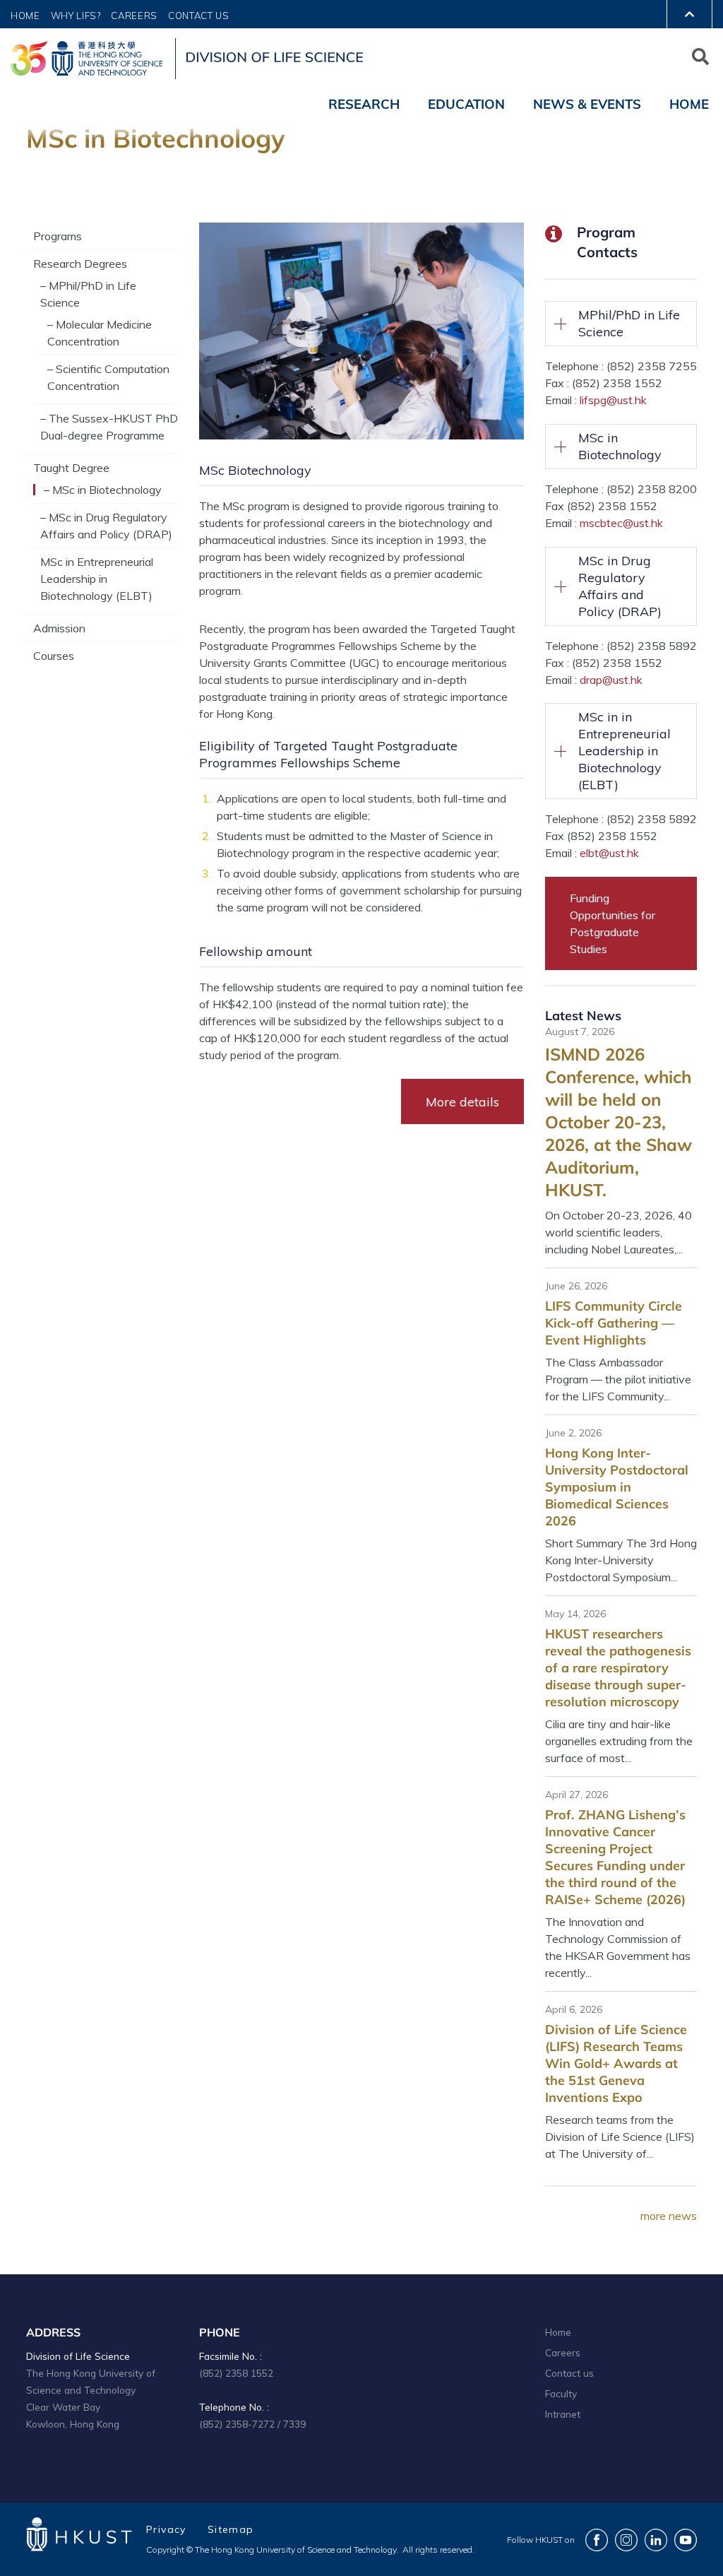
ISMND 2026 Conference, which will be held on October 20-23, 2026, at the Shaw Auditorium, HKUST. (619, 1122)
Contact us (569, 2373)
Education (466, 104)
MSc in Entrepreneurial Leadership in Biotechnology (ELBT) (97, 579)
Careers (134, 16)
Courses (54, 656)
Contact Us (199, 16)
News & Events (587, 104)
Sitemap (231, 2529)
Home (25, 16)
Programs (58, 236)
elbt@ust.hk (609, 853)
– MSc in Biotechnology (103, 490)
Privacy (166, 2529)
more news (669, 2216)
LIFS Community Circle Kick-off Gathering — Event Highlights (614, 1323)
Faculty (561, 2393)
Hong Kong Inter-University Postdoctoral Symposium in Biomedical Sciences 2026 (617, 1487)
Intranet (563, 2414)
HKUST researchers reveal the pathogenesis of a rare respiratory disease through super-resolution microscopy (618, 1668)
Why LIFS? (76, 16)
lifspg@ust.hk (613, 400)
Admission (59, 628)
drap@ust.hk (611, 680)
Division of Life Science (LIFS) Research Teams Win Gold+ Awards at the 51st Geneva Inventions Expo (616, 2063)
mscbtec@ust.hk (621, 523)
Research (364, 104)
